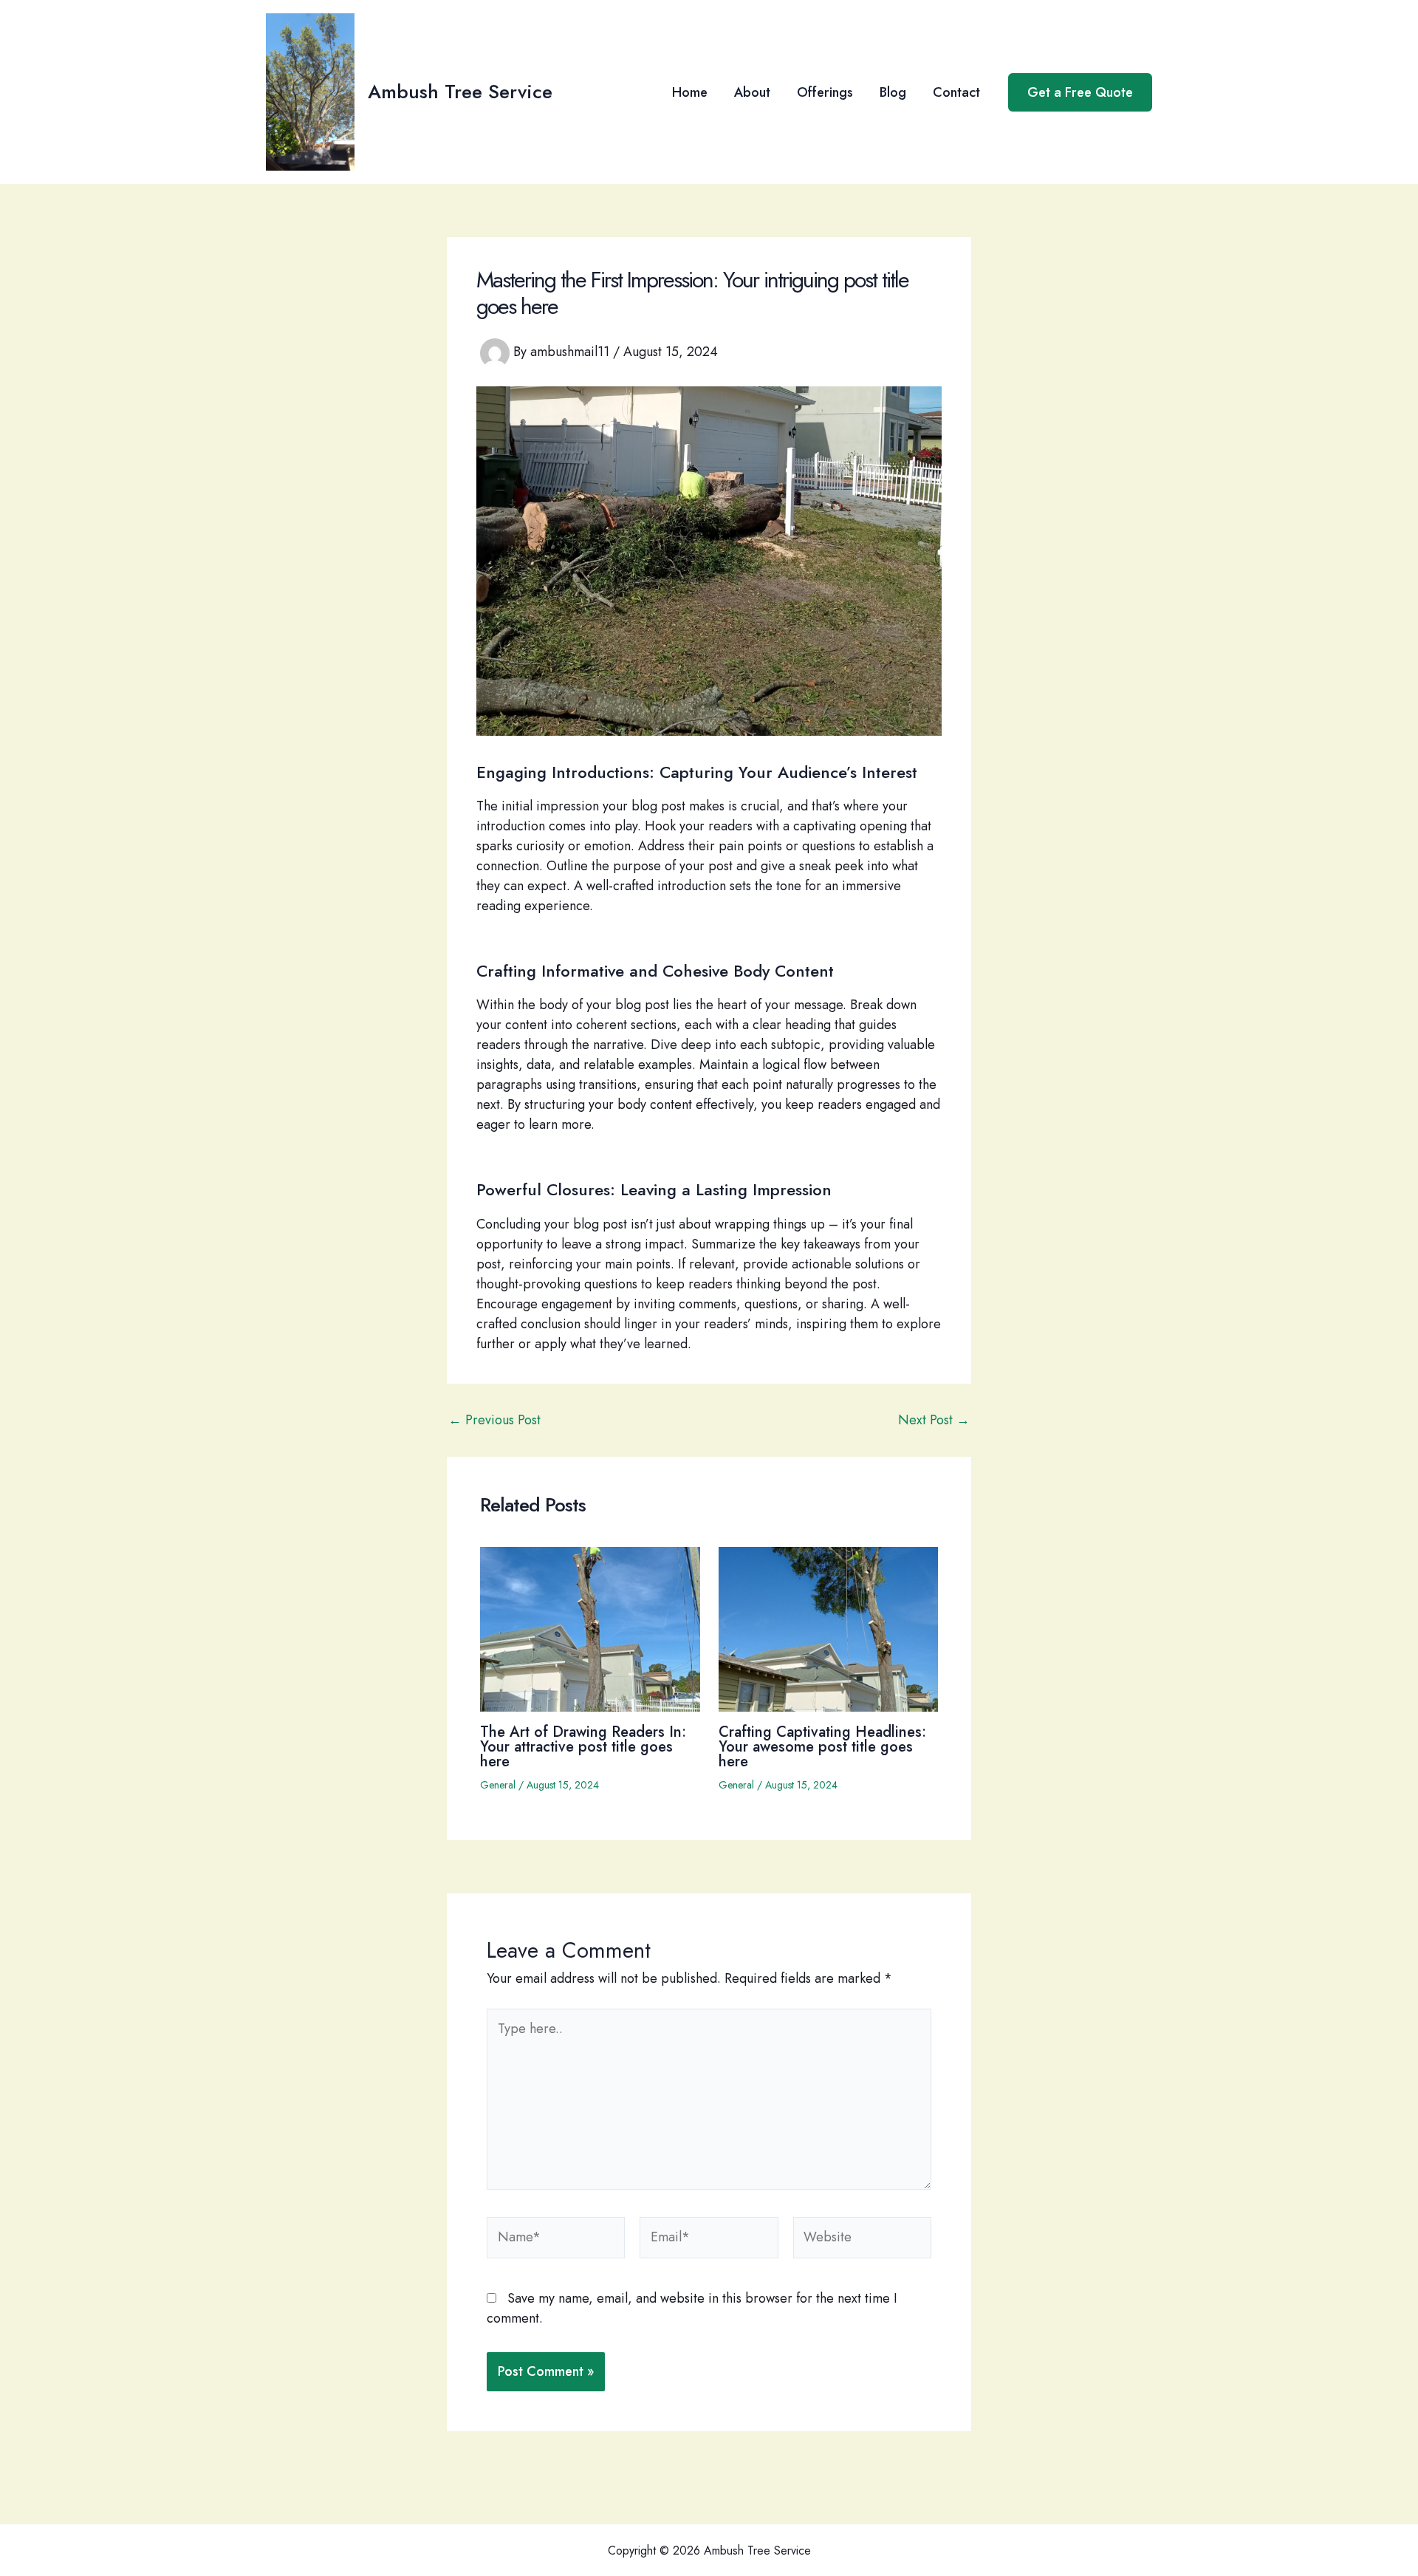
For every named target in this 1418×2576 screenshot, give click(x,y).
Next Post (934, 1420)
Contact (956, 92)
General (498, 1785)
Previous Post (494, 1420)
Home (690, 92)
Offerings (825, 92)
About (752, 92)
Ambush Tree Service (460, 92)
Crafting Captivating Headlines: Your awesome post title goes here (822, 1747)
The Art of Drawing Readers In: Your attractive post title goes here (583, 1747)
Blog (893, 92)
